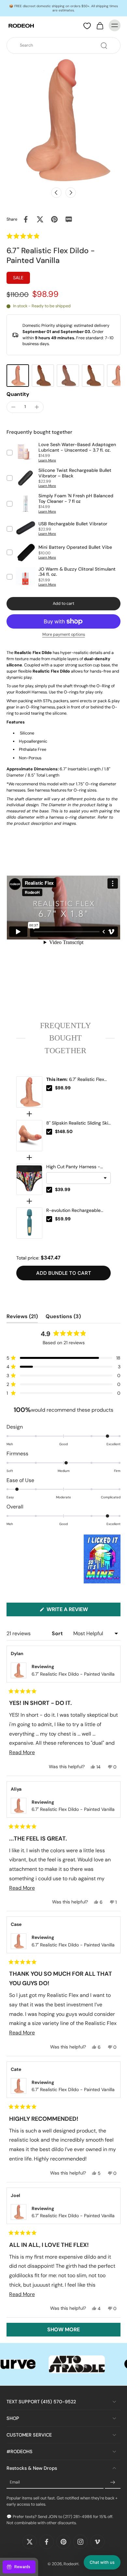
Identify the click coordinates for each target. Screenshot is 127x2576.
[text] (63, 1038)
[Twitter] (30, 2542)
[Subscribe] (113, 2482)
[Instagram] (80, 2542)
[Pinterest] (63, 2542)
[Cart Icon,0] (100, 25)
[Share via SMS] (69, 219)
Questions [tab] (63, 1318)
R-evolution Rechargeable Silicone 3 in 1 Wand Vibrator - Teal (78, 1211)
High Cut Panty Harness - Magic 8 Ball (73, 1167)
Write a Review (79, 1611)
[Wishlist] (87, 26)
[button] (37, 236)
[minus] (13, 407)
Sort (58, 1633)
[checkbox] (49, 1088)
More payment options (64, 635)
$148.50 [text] (64, 1131)
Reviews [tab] (22, 1318)
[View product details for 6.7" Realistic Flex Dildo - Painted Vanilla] (29, 1092)
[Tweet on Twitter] (40, 219)
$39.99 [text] (63, 1189)
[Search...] (104, 46)
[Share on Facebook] (26, 219)
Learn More (47, 460)
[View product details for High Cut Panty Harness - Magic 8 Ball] (29, 1179)
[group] (18, 376)
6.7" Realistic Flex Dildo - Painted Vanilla (75, 1080)
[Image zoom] (63, 120)
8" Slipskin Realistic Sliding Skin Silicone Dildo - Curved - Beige (78, 1123)
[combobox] (65, 45)
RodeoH (71, 2564)
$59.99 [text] (63, 1219)
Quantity (18, 394)
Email (15, 2482)
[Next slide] (71, 193)
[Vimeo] (97, 2542)
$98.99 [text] (63, 1088)
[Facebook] (47, 2542)
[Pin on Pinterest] (54, 219)
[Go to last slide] (56, 193)
